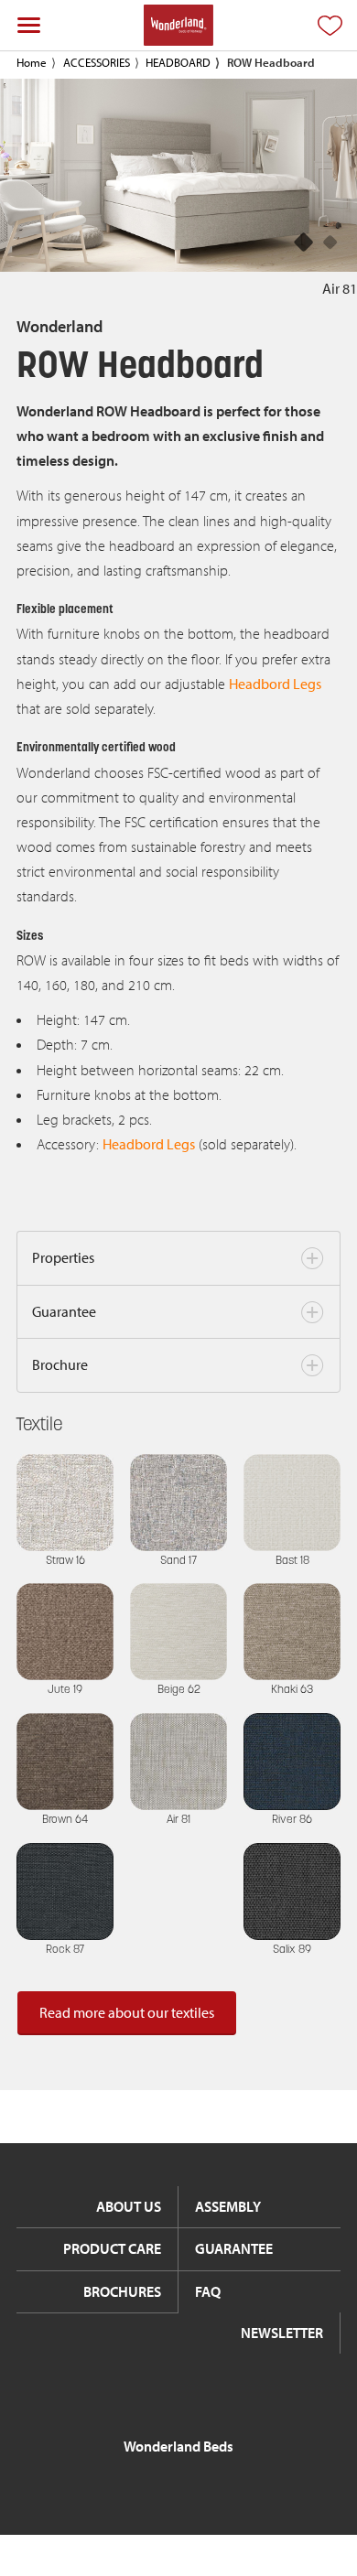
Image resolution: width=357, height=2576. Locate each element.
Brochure (60, 1364)
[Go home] (178, 25)
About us (129, 2206)
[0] (304, 243)
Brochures (122, 2291)
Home (32, 62)
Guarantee (64, 1311)
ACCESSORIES (97, 62)
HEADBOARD (178, 62)
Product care (112, 2248)
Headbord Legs (275, 684)
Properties (63, 1257)
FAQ (208, 2291)
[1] (331, 243)
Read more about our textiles (127, 2012)
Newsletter (282, 2333)
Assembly (228, 2206)
